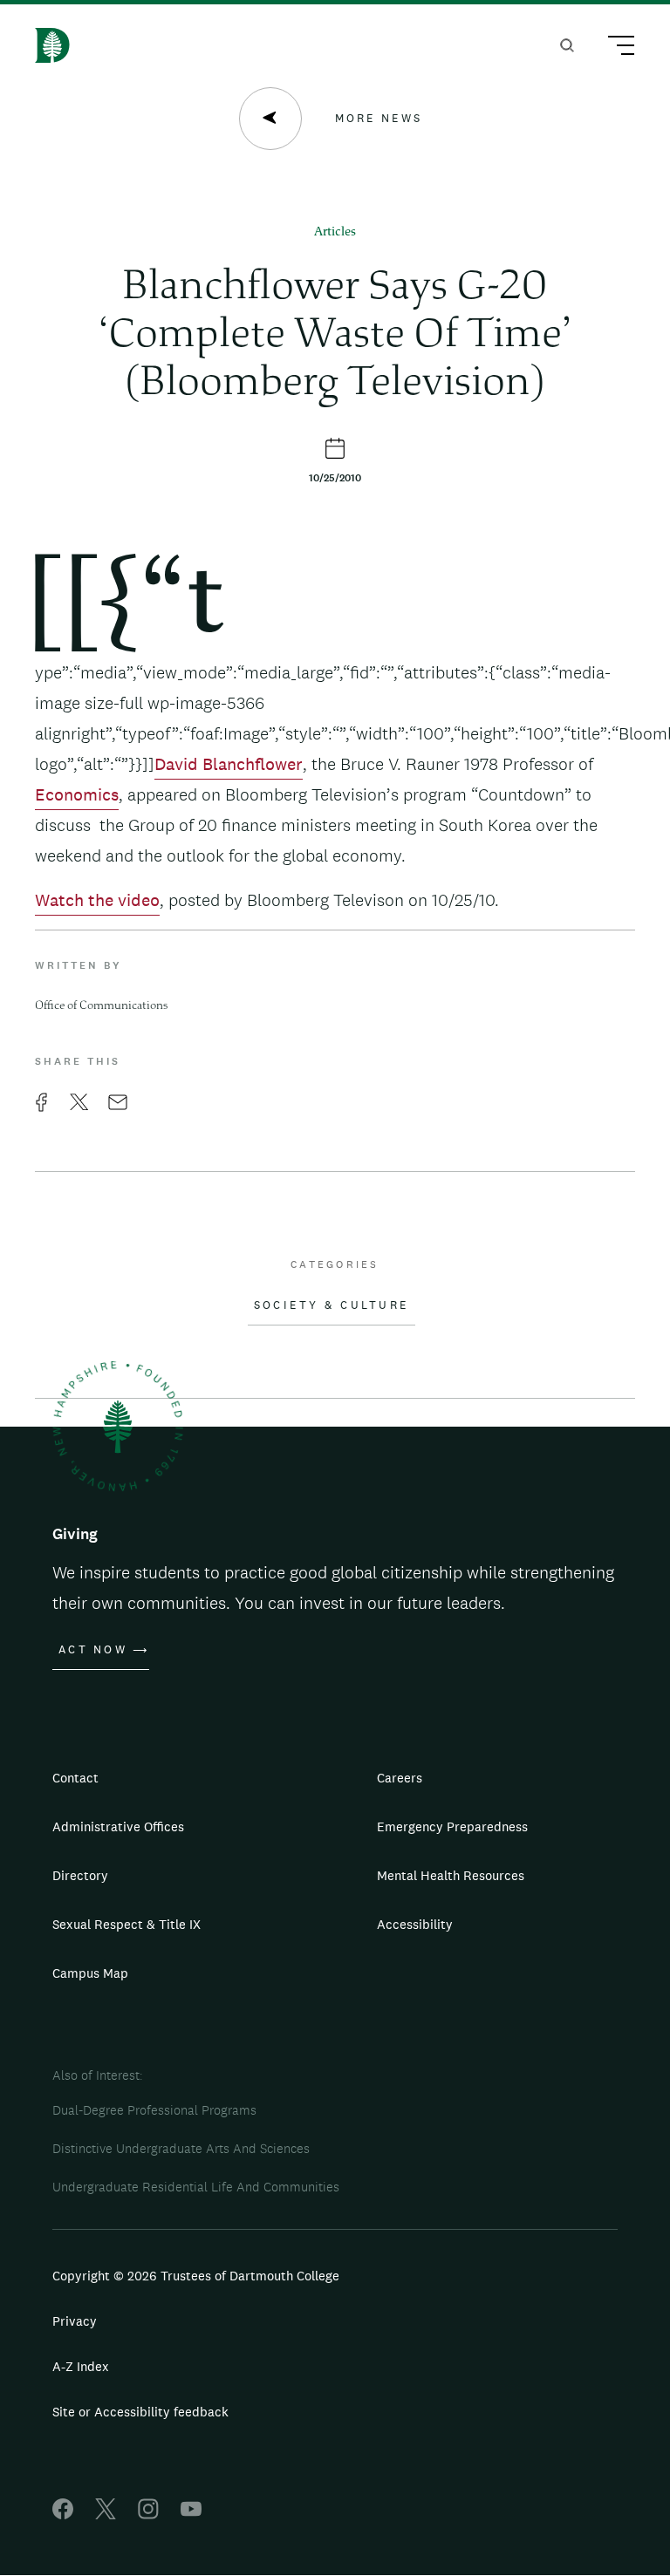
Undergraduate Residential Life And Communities (196, 2187)
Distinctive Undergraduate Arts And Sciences (181, 2148)
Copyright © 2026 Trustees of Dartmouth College (196, 2276)
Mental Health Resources (451, 1875)
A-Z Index (81, 2366)
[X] (106, 2515)
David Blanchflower (229, 764)
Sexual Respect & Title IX (126, 1924)
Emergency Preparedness (452, 1826)
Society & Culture (332, 1305)
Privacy (75, 2321)
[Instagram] (148, 2515)
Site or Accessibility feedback (140, 2412)
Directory (80, 1875)
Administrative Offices (118, 1826)
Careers (400, 1778)
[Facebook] (63, 2515)
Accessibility (415, 1924)
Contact (75, 1778)
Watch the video (97, 900)
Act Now (93, 1650)
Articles (335, 232)
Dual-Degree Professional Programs (154, 2110)
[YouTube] (191, 2515)
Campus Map (90, 1973)
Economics (77, 794)
